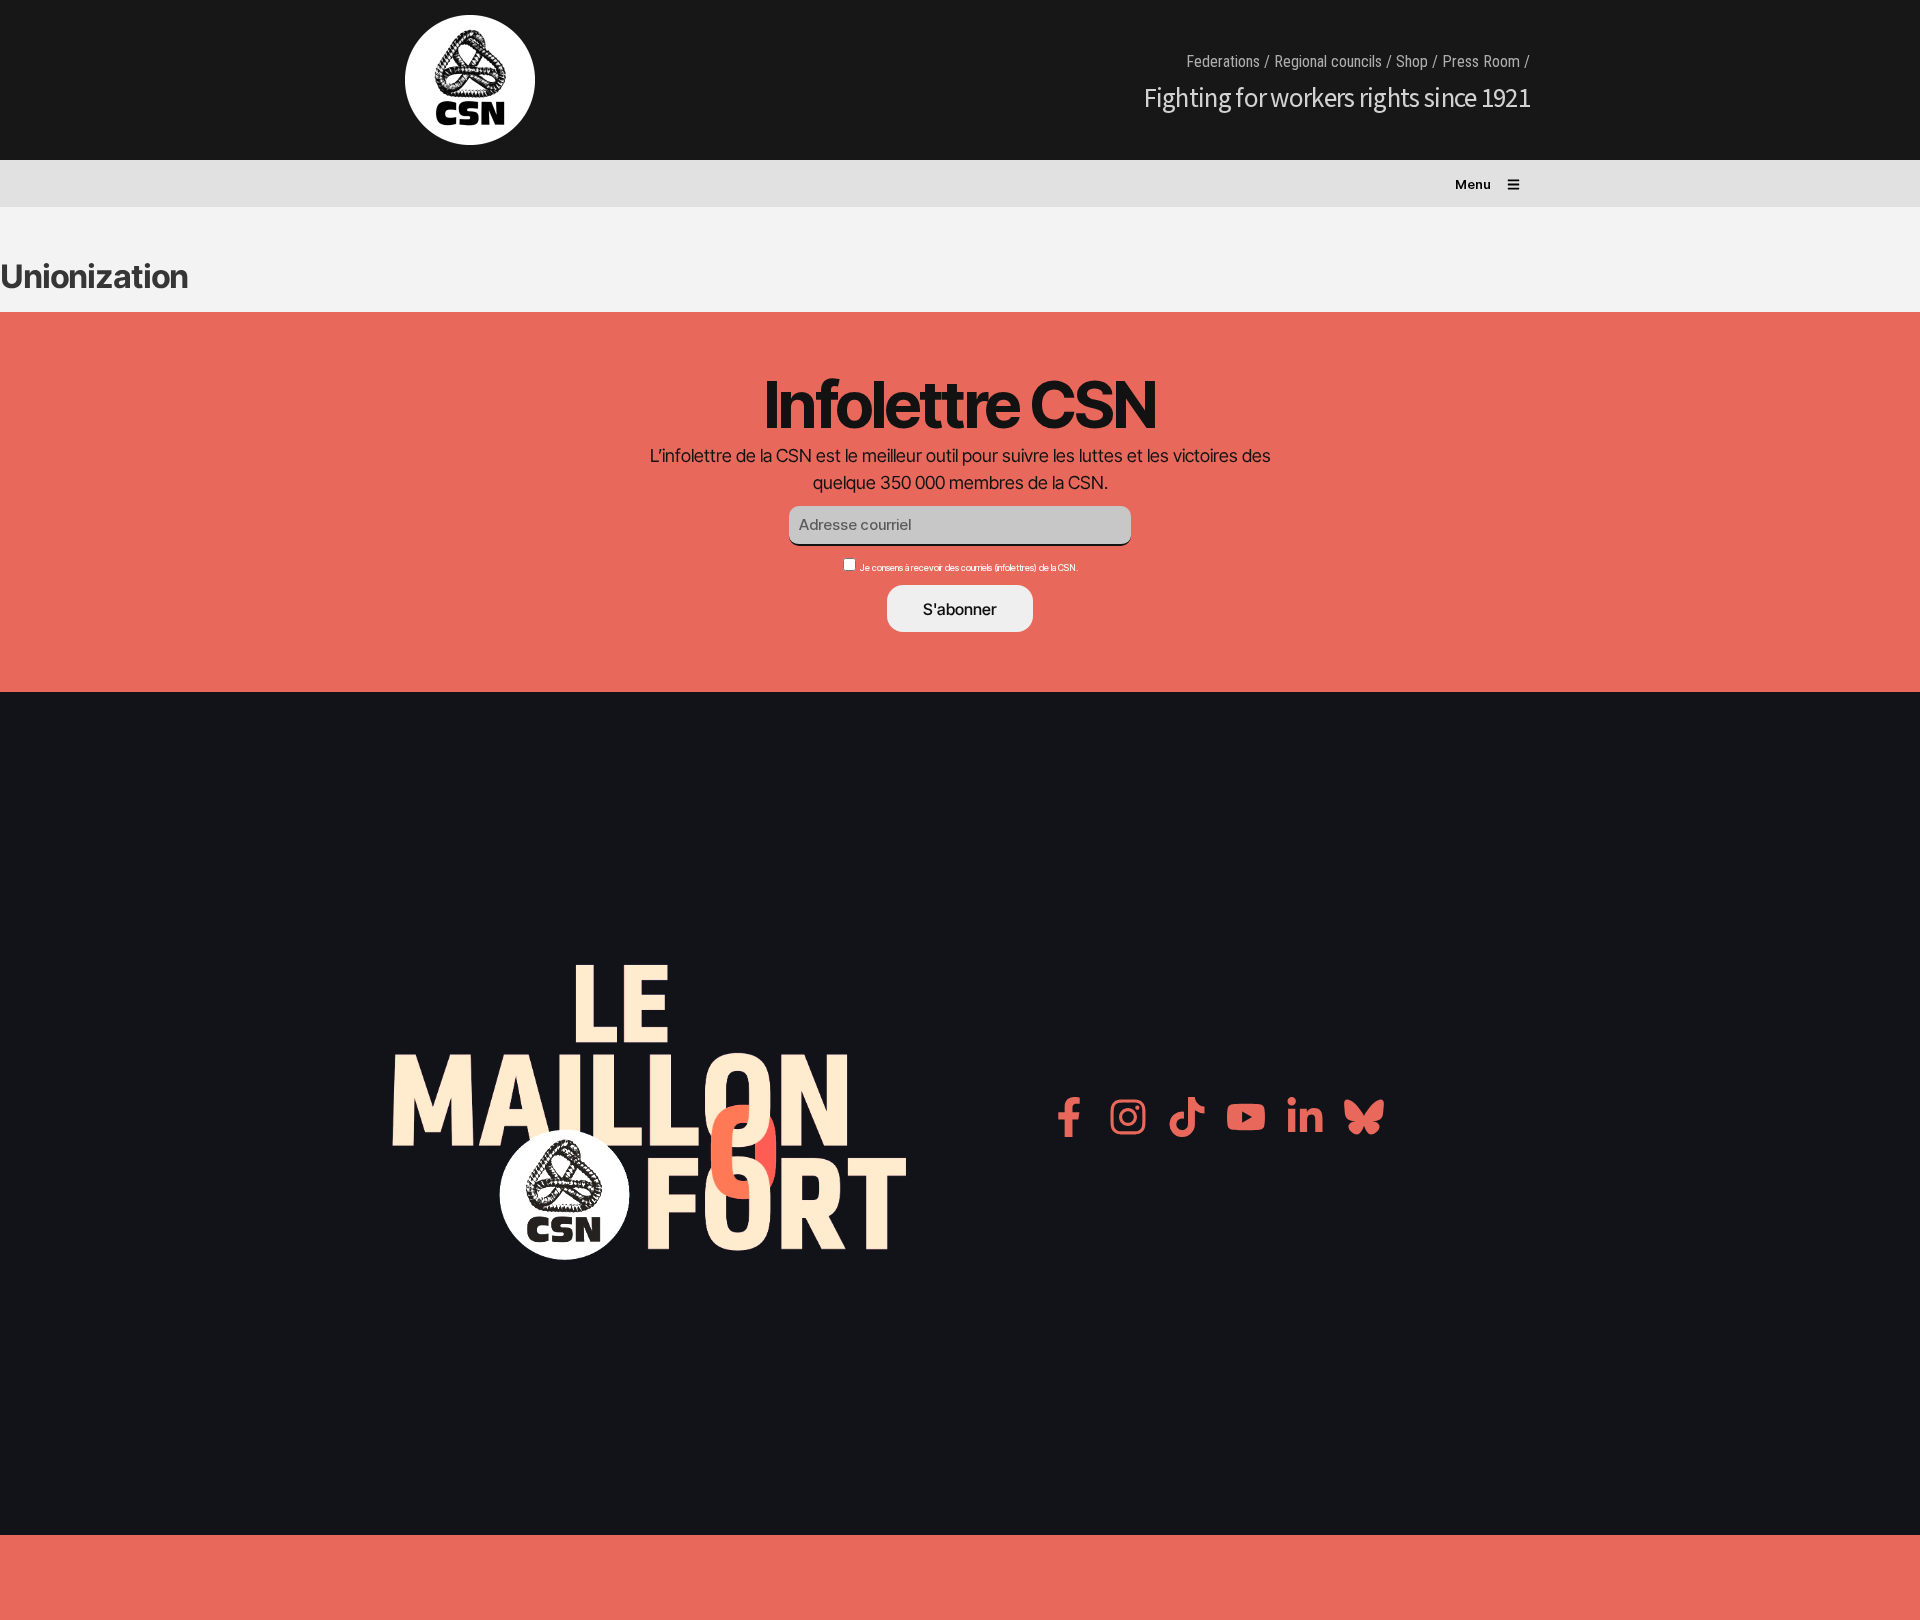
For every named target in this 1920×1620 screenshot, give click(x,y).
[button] (1487, 180)
